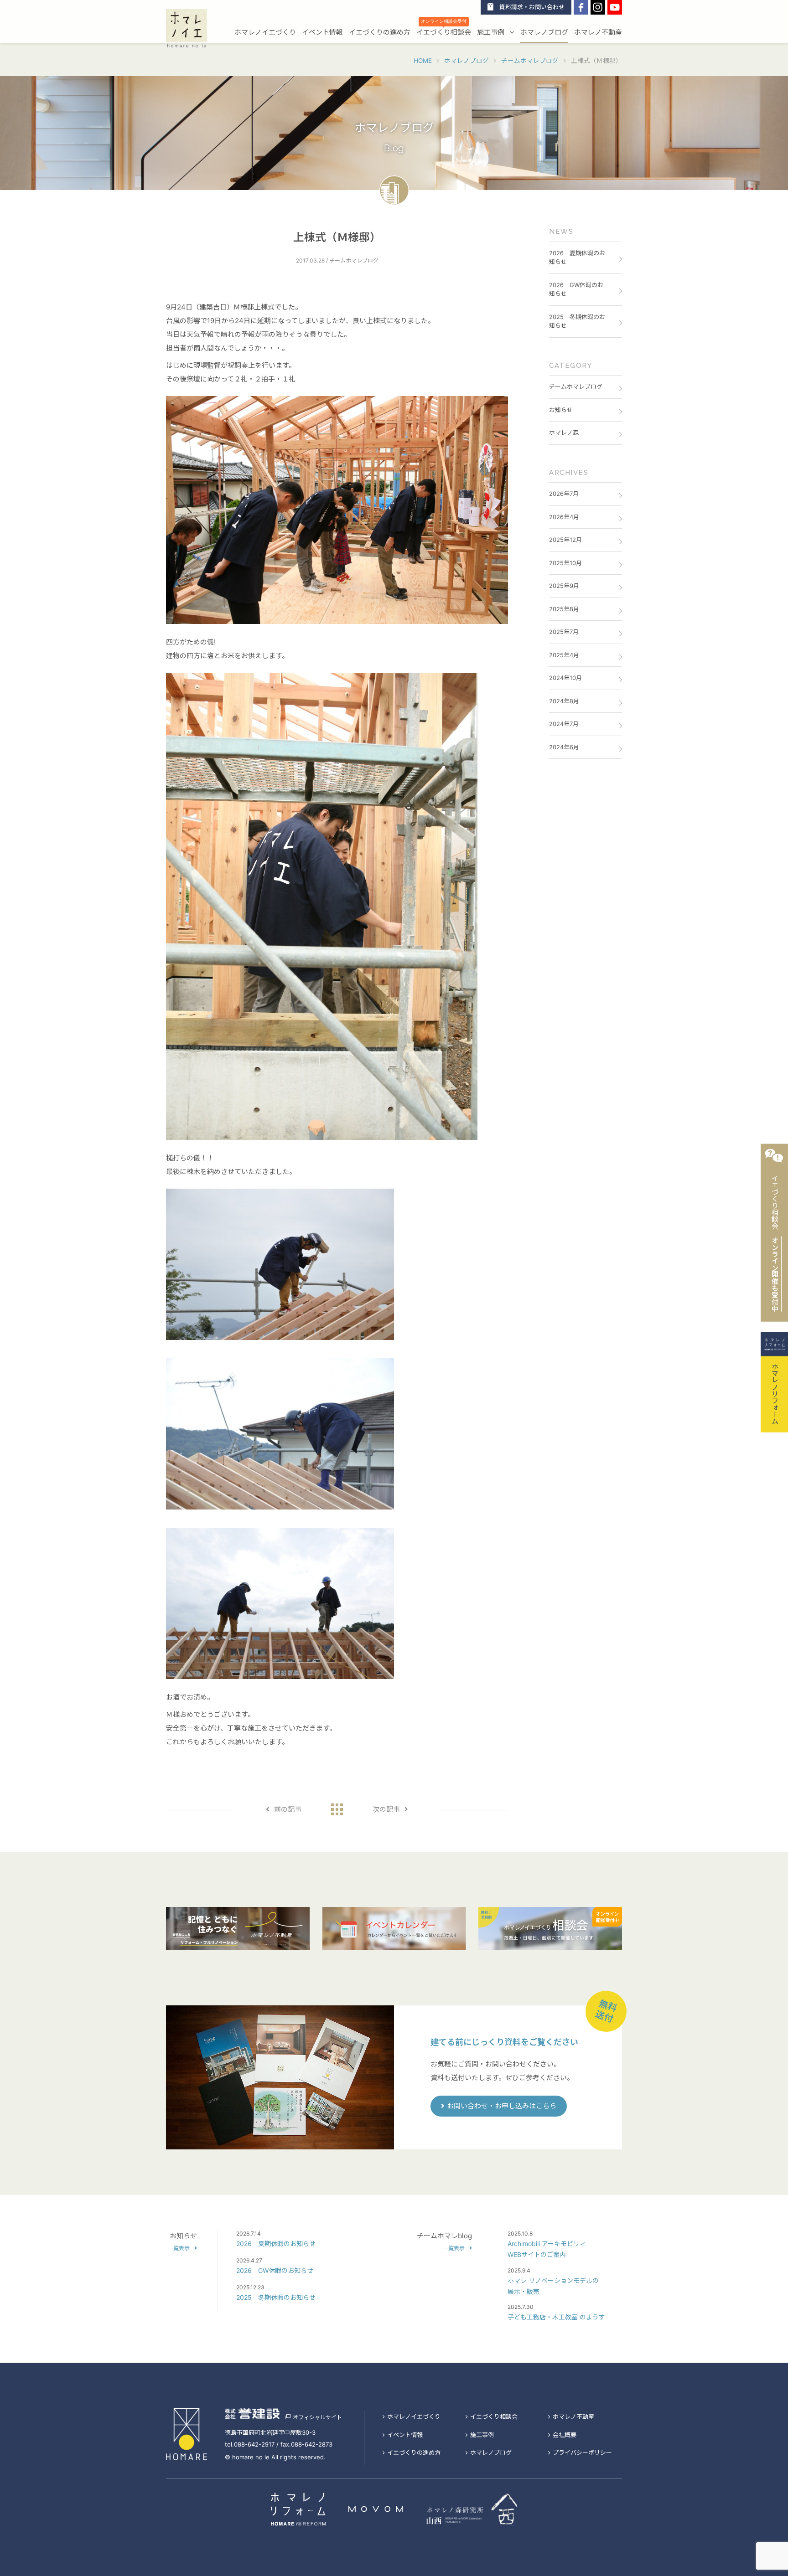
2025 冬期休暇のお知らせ (577, 321)
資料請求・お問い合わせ (532, 7)
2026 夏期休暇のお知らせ (577, 258)
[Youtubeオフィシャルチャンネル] (615, 7)
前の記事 (288, 1809)
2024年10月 (565, 678)
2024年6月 (564, 747)
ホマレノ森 (564, 433)
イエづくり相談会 (444, 31)
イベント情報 (322, 32)
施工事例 (492, 32)
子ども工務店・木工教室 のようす (556, 2317)
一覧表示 (179, 2248)
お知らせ (561, 410)
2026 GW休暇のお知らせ (576, 289)
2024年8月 (564, 701)
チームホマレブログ (576, 386)
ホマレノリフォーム (775, 1393)
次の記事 (386, 1809)
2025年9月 (564, 586)
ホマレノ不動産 (598, 32)
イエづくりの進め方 (380, 32)
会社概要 (565, 2435)
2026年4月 (564, 517)
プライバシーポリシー (582, 2452)
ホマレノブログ (544, 32)
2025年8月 (564, 609)
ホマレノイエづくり (265, 32)
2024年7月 (564, 724)
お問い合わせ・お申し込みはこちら (502, 2106)
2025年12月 (565, 540)
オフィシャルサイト (317, 2417)
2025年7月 (564, 632)
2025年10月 (565, 563)
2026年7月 (564, 494)
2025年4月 (564, 655)
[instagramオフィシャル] (598, 7)
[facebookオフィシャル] (581, 7)
